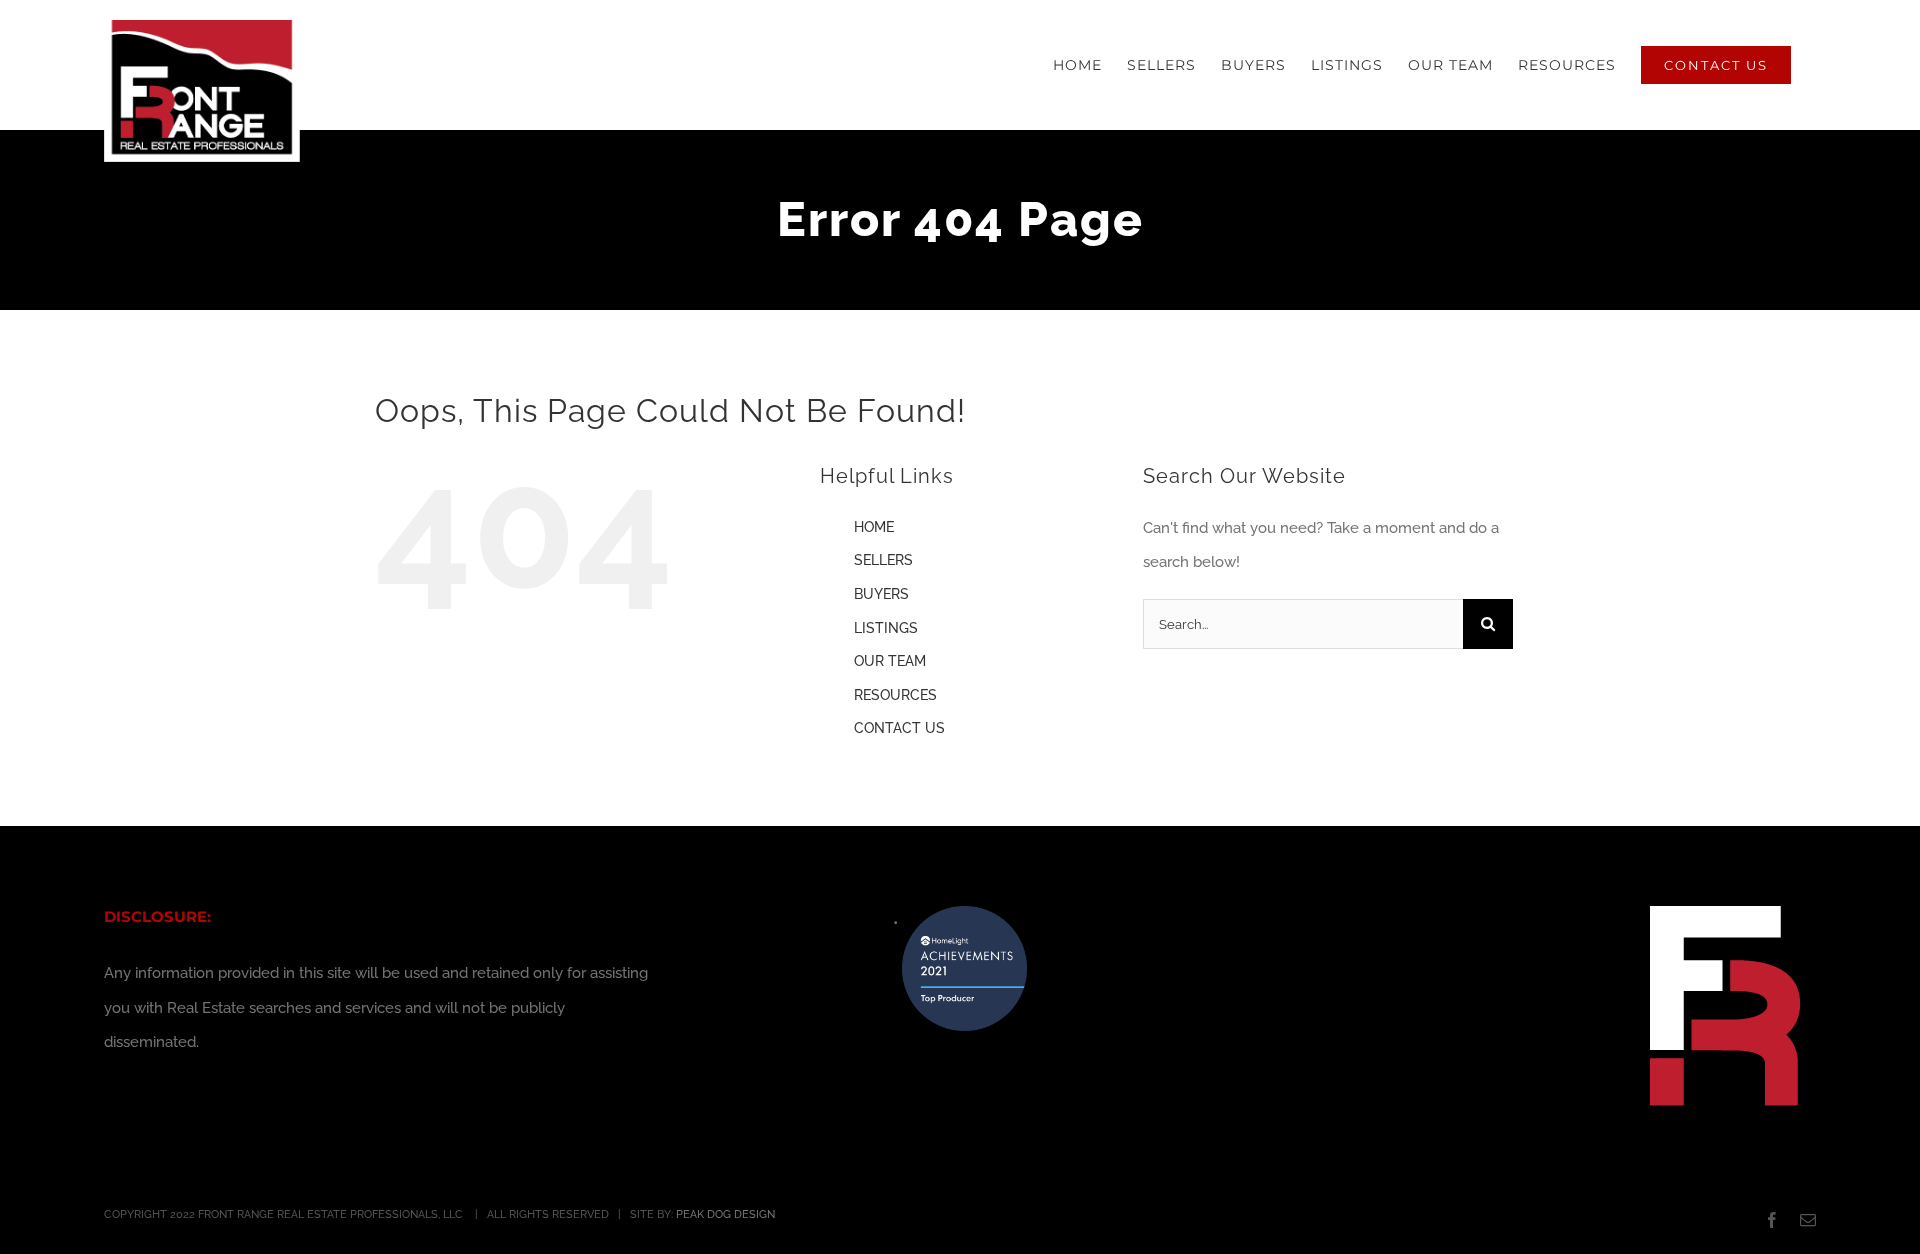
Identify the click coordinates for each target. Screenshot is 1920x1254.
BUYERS (881, 594)
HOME (874, 527)
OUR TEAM (890, 661)
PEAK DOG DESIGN (725, 1214)
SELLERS (883, 560)
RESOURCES (895, 695)
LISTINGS (886, 628)
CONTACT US (899, 728)
